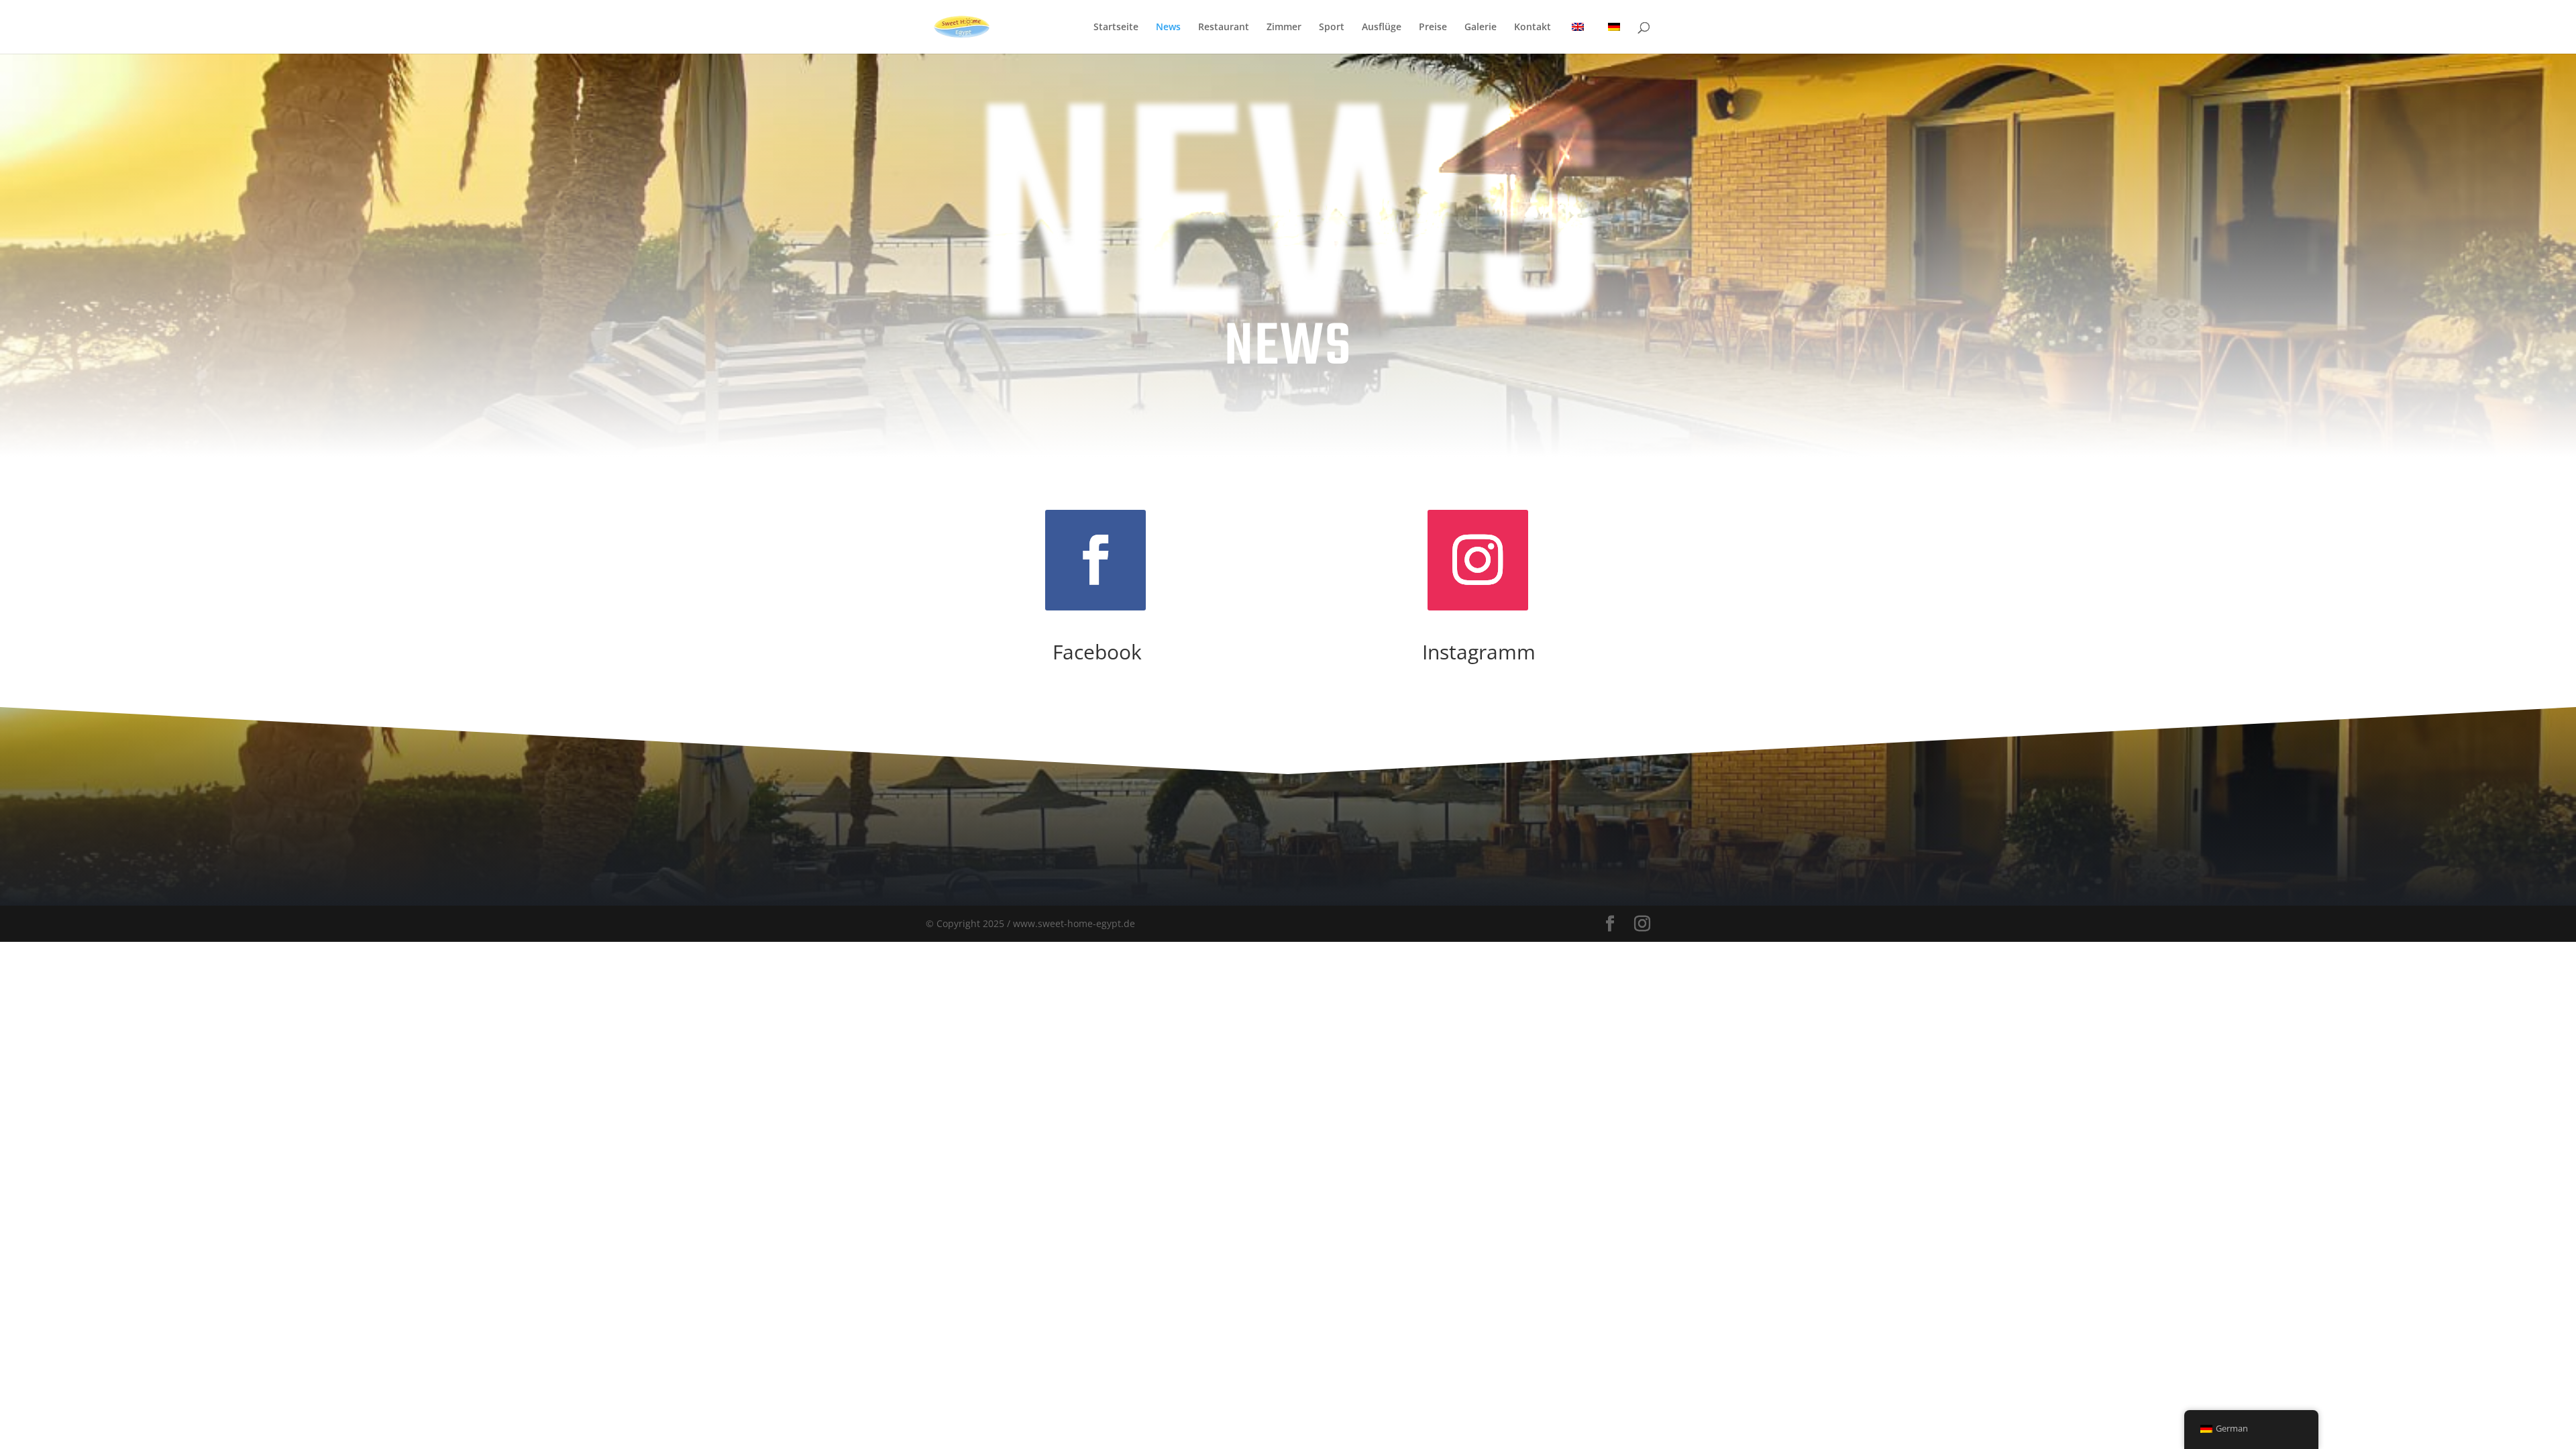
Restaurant (1224, 28)
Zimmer (1284, 28)
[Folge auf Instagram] (1478, 560)
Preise (1433, 28)
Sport (1332, 28)
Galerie (1481, 28)
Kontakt (1533, 28)
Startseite (1116, 28)
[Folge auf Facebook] (1095, 560)
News (1168, 28)
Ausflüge (1382, 28)
